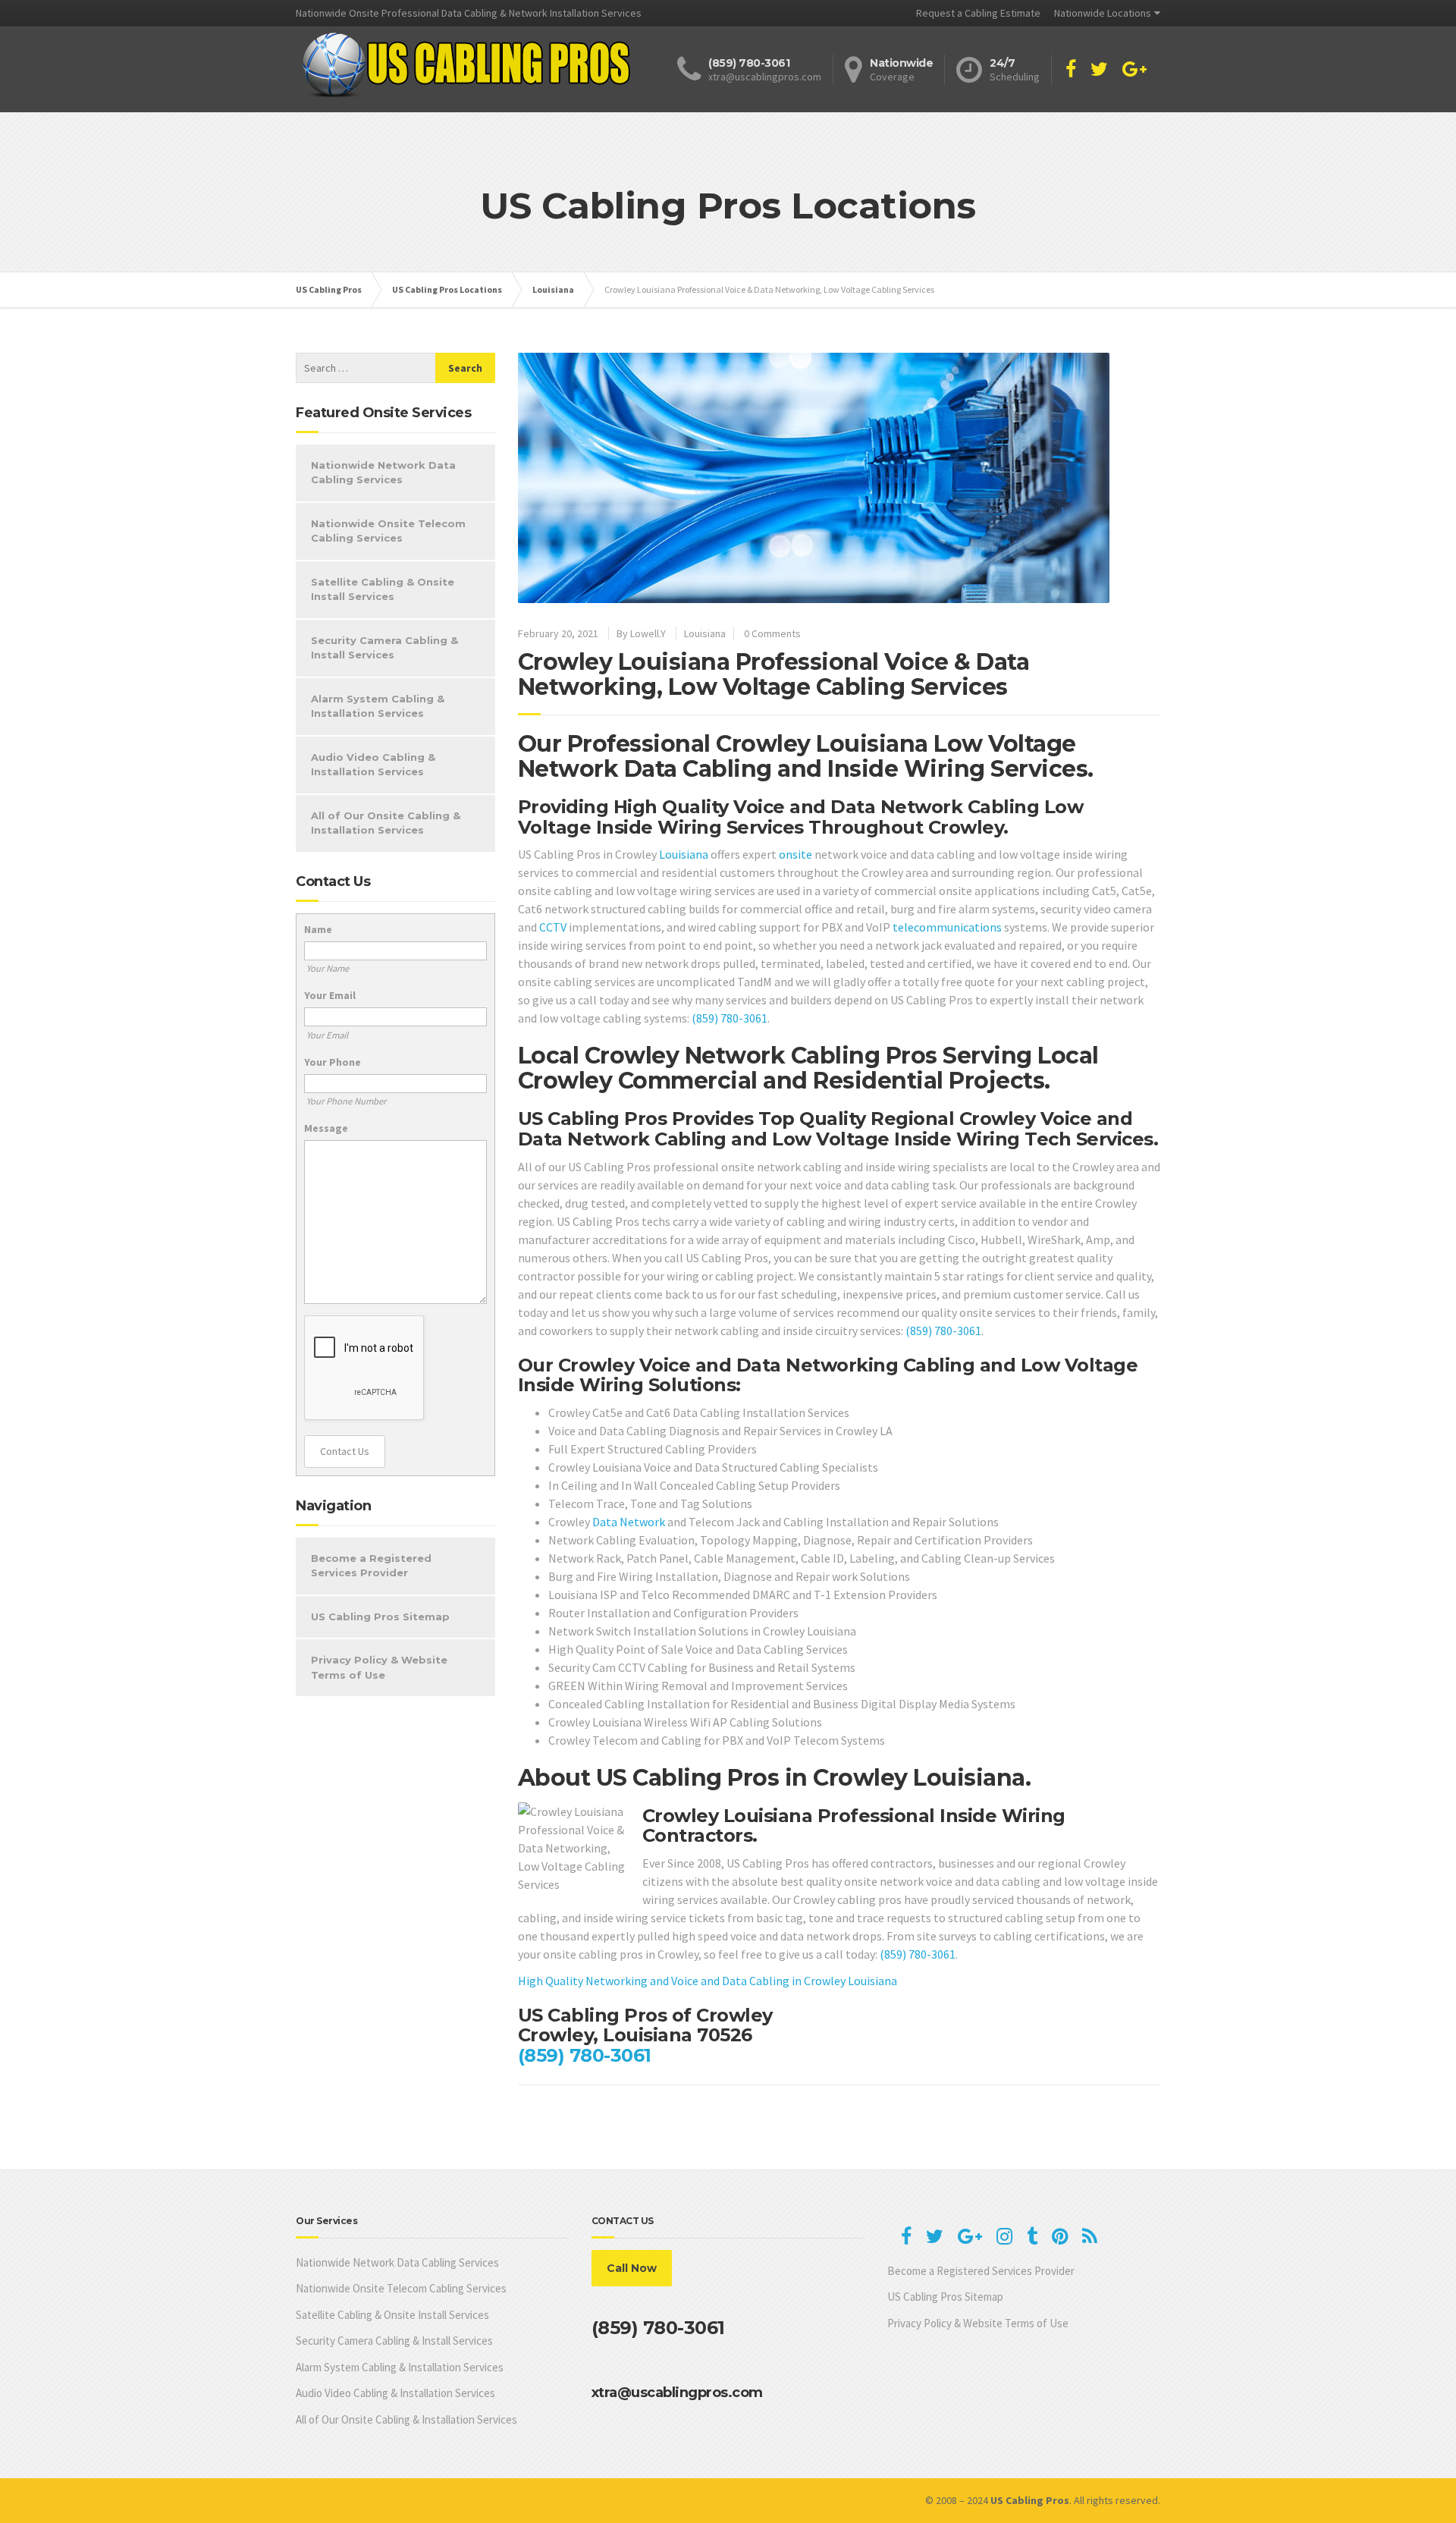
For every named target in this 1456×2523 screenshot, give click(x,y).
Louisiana (705, 633)
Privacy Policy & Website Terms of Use (379, 1667)
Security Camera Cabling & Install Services (384, 648)
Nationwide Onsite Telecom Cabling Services (388, 531)
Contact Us (345, 1451)
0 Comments (772, 633)
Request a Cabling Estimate (978, 13)
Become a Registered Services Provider (371, 1566)
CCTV (553, 927)
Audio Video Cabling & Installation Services (373, 765)
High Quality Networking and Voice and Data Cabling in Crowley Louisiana (708, 1981)
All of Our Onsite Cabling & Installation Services (386, 823)
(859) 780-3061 (730, 1018)
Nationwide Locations (1103, 13)
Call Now (632, 2268)
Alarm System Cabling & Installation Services (378, 706)
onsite (795, 854)
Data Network (629, 1522)
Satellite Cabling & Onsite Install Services (383, 589)
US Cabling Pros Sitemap (380, 1617)
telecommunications (947, 927)
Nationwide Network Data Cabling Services (383, 473)
